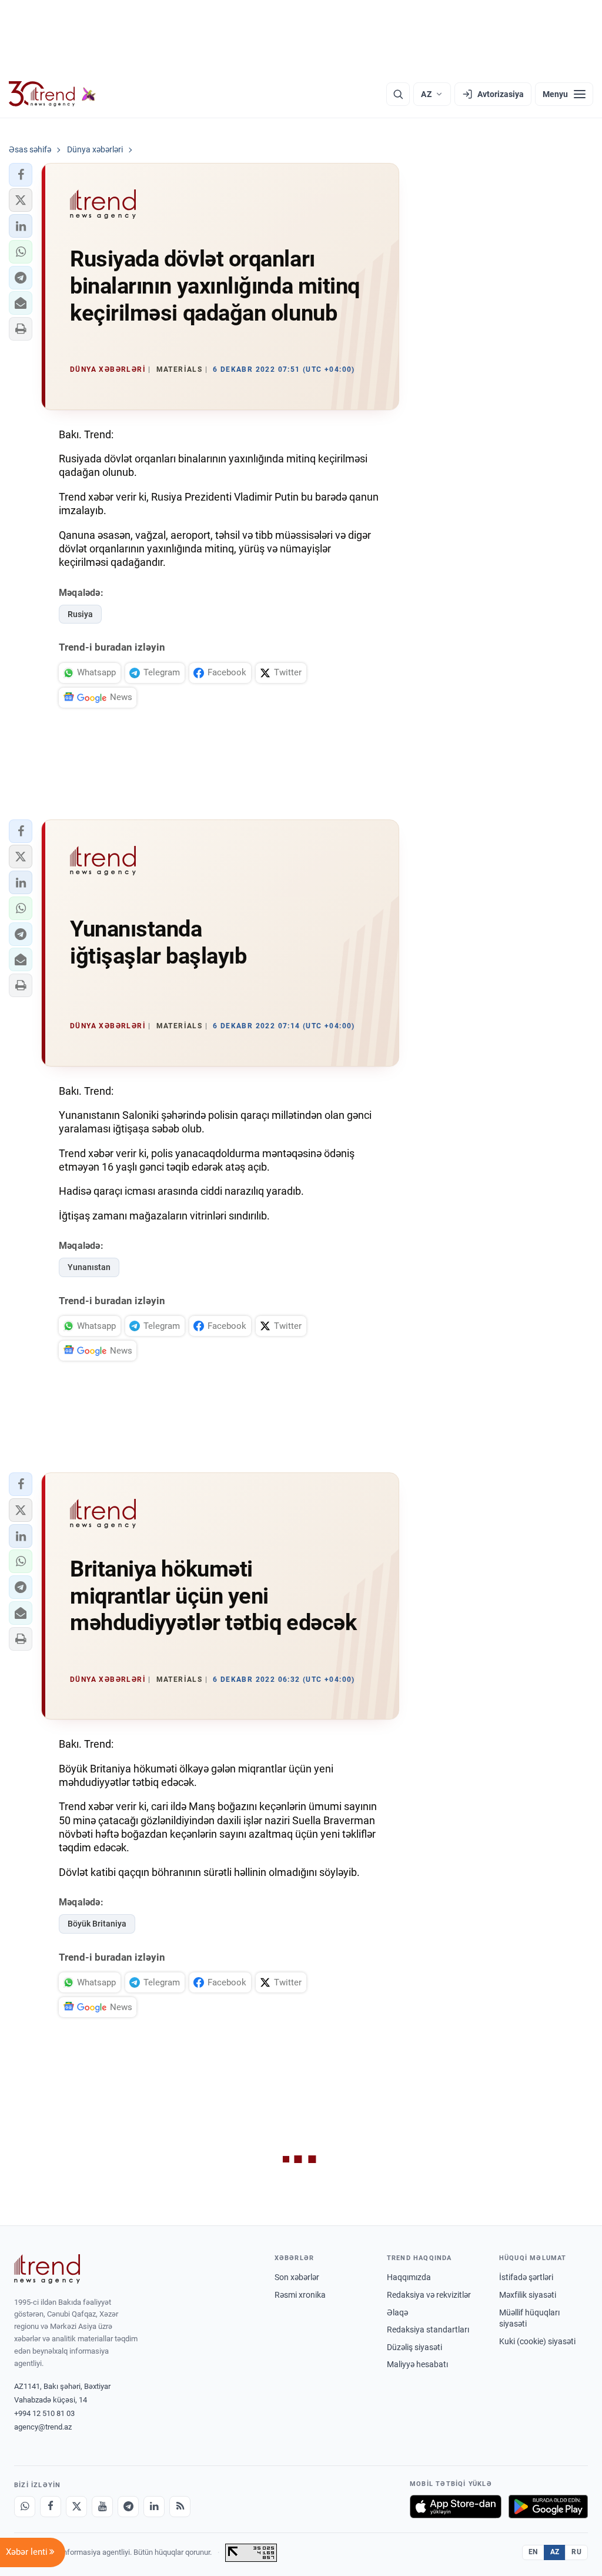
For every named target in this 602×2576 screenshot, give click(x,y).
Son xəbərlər (297, 2277)
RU (576, 2552)
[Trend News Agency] (47, 2269)
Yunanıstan (89, 1267)
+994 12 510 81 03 (44, 2413)
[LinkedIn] (154, 2507)
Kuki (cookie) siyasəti (537, 2341)
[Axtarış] (398, 94)
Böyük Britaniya (97, 1924)
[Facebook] (51, 2507)
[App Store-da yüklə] (456, 2507)
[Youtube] (102, 2507)
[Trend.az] (52, 94)
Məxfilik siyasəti (528, 2295)
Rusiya (80, 614)
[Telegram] (128, 2507)
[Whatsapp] (25, 2507)
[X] (76, 2507)
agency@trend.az (43, 2427)
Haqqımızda (409, 2277)
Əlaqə (397, 2312)
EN (533, 2552)
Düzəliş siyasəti (414, 2347)
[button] (21, 175)
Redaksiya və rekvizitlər (429, 2295)
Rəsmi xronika (300, 2295)
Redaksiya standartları (428, 2330)
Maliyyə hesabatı (417, 2364)
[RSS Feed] (180, 2507)
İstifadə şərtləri (526, 2277)
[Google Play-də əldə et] (548, 2507)
